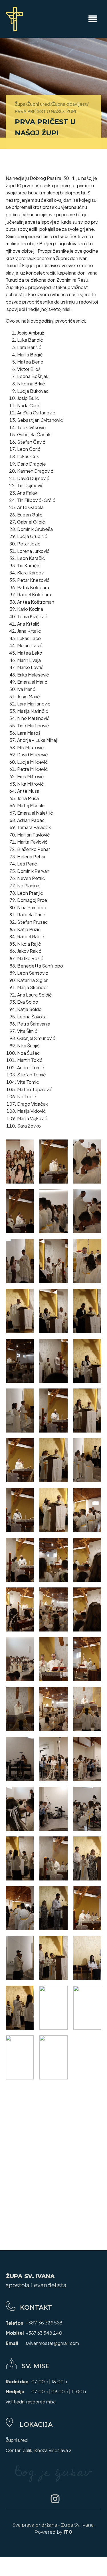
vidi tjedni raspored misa (31, 2402)
